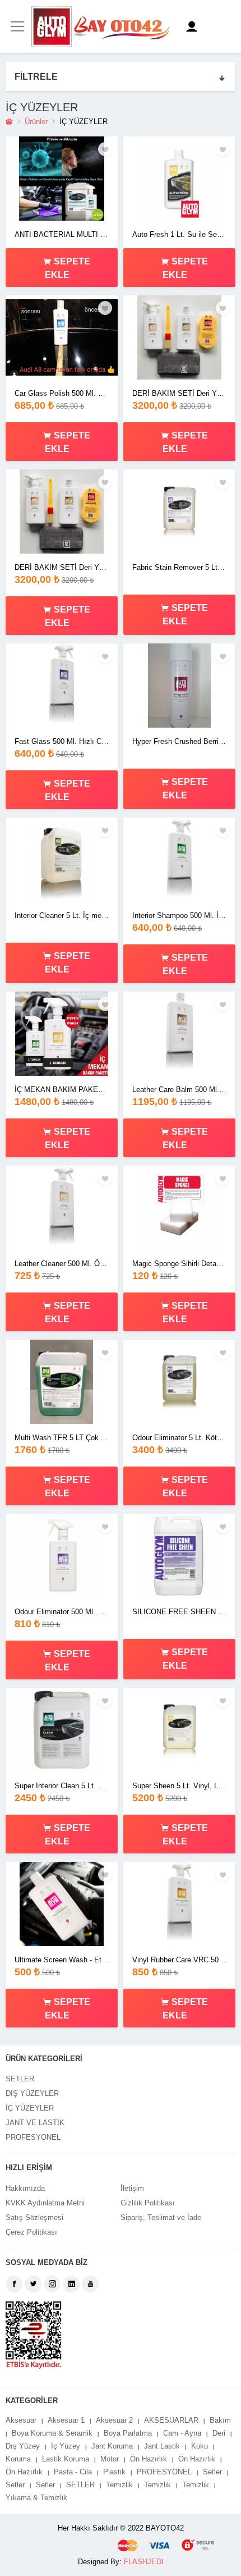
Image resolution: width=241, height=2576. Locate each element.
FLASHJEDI (144, 2562)
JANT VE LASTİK (35, 2123)
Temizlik (119, 2485)
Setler (212, 2472)
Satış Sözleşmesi (34, 2218)
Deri (219, 2433)
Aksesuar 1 (66, 2420)
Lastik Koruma (66, 2459)
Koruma (18, 2459)
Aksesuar (21, 2420)
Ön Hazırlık (149, 2459)
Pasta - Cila (73, 2472)
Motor (110, 2459)
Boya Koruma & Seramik (52, 2433)
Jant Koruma (112, 2446)
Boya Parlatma (128, 2433)
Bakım (220, 2420)
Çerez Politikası (31, 2232)
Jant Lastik (162, 2446)
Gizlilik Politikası (148, 2203)
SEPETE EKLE (68, 268)
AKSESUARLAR (171, 2420)
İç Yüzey (66, 2446)
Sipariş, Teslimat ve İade (161, 2218)
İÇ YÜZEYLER (30, 2108)
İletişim (132, 2188)
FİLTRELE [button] (36, 77)
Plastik (114, 2472)
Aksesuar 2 (114, 2420)
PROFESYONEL (33, 2137)
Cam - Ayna (182, 2433)
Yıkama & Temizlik (36, 2498)
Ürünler (36, 122)
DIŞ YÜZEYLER (32, 2093)
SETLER (20, 2079)
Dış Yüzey (23, 2446)
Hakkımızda (25, 2188)
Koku (200, 2446)
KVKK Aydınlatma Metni (45, 2203)
